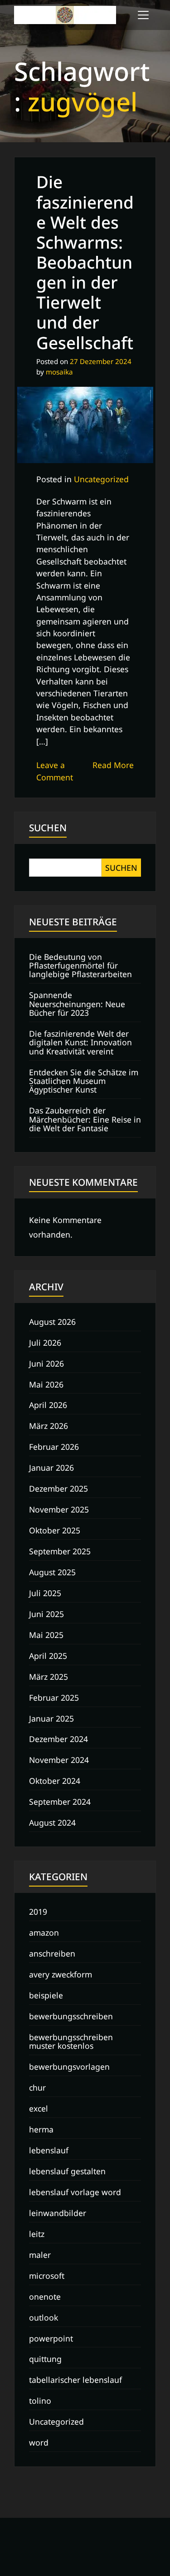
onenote (45, 2296)
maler (40, 2255)
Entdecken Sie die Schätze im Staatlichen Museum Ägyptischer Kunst (84, 1081)
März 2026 (49, 1426)
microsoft (47, 2276)
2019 (38, 1912)
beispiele (46, 1995)
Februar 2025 (54, 1697)
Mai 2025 (46, 1635)
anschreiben (52, 1953)
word (39, 2442)
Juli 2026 (45, 1343)
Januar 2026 (51, 1468)
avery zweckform (61, 1974)
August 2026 (52, 1322)
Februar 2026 (54, 1447)
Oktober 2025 (55, 1530)
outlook (44, 2317)
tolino (40, 2401)
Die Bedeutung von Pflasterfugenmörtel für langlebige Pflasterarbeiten (80, 966)
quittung (45, 2359)
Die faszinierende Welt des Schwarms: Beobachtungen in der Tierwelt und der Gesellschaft (85, 262)
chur (37, 2087)
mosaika (59, 372)
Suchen (48, 828)
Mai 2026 (46, 1384)
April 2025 (48, 1656)
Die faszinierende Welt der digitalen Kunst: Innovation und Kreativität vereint (80, 1042)
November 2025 (59, 1509)
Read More (113, 765)
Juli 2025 (45, 1593)
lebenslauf (49, 2150)
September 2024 (60, 1802)
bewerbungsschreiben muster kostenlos (71, 2041)
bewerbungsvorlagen (69, 2067)
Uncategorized (101, 479)
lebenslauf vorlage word (75, 2192)
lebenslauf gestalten (67, 2171)
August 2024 (52, 1822)
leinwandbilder (58, 2213)
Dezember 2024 (58, 1739)
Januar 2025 (51, 1718)
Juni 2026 (46, 1363)
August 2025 (52, 1572)
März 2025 (49, 1677)
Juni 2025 (46, 1614)
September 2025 (60, 1551)
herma (41, 2129)
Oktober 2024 (55, 1781)
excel (39, 2108)
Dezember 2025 (58, 1488)
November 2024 (59, 1760)
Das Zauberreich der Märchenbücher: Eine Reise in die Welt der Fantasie (85, 1119)
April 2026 (48, 1405)
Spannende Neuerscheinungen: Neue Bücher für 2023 (77, 1004)
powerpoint (51, 2338)
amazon (44, 1932)
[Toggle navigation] (143, 15)
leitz (37, 2234)
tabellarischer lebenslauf (75, 2380)
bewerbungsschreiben (71, 2016)
